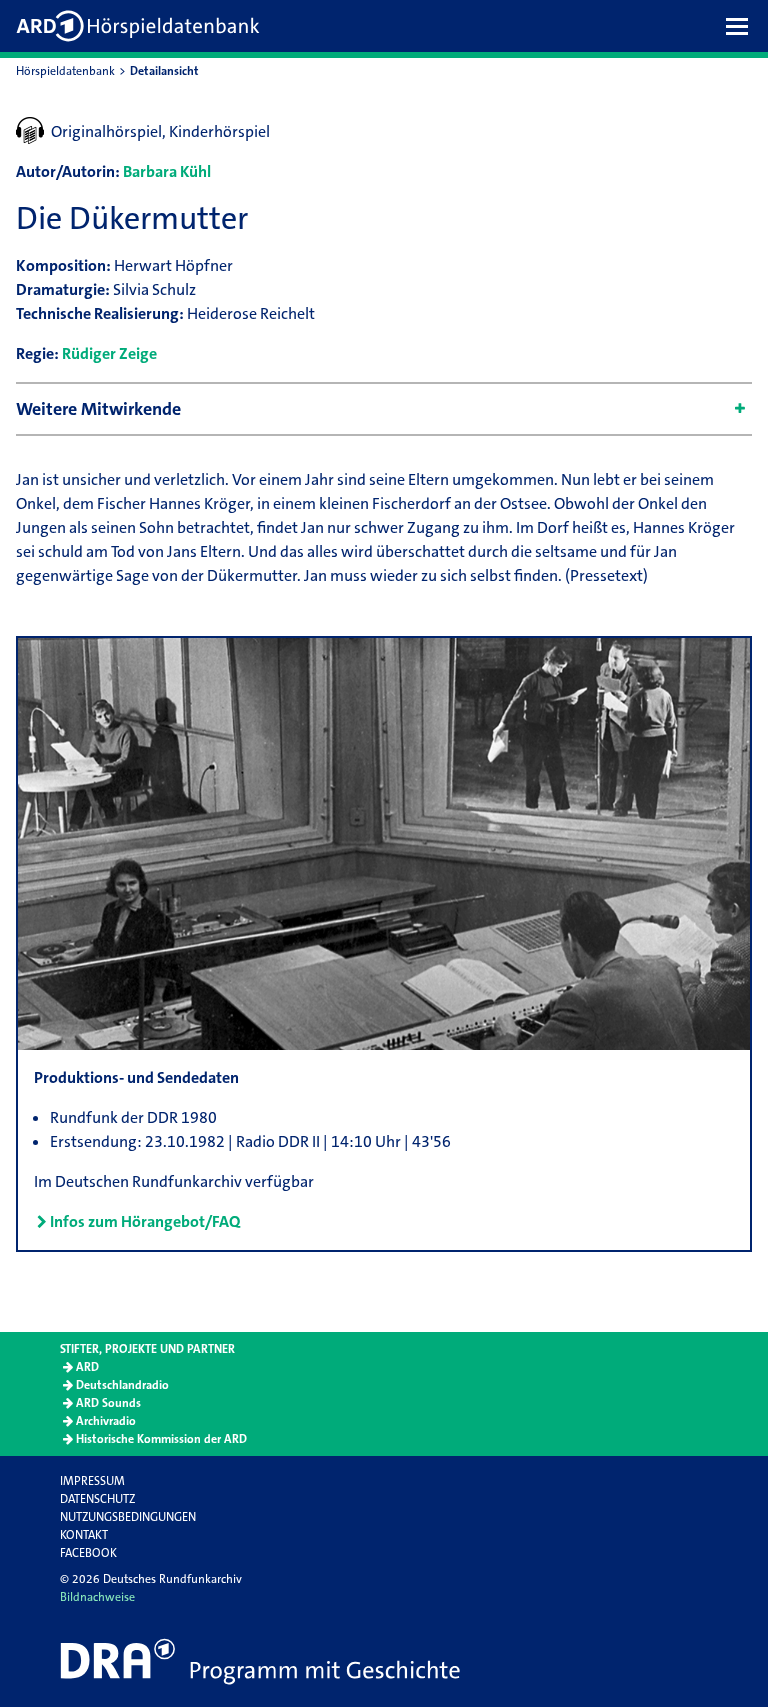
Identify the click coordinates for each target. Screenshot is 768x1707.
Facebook (88, 1553)
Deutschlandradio (122, 1385)
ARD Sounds (108, 1403)
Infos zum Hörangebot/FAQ (145, 1221)
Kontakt (84, 1535)
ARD (87, 1367)
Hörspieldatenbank (65, 71)
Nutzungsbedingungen (128, 1517)
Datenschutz (97, 1499)
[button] (742, 26)
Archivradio (106, 1421)
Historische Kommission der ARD (161, 1439)
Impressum (92, 1481)
